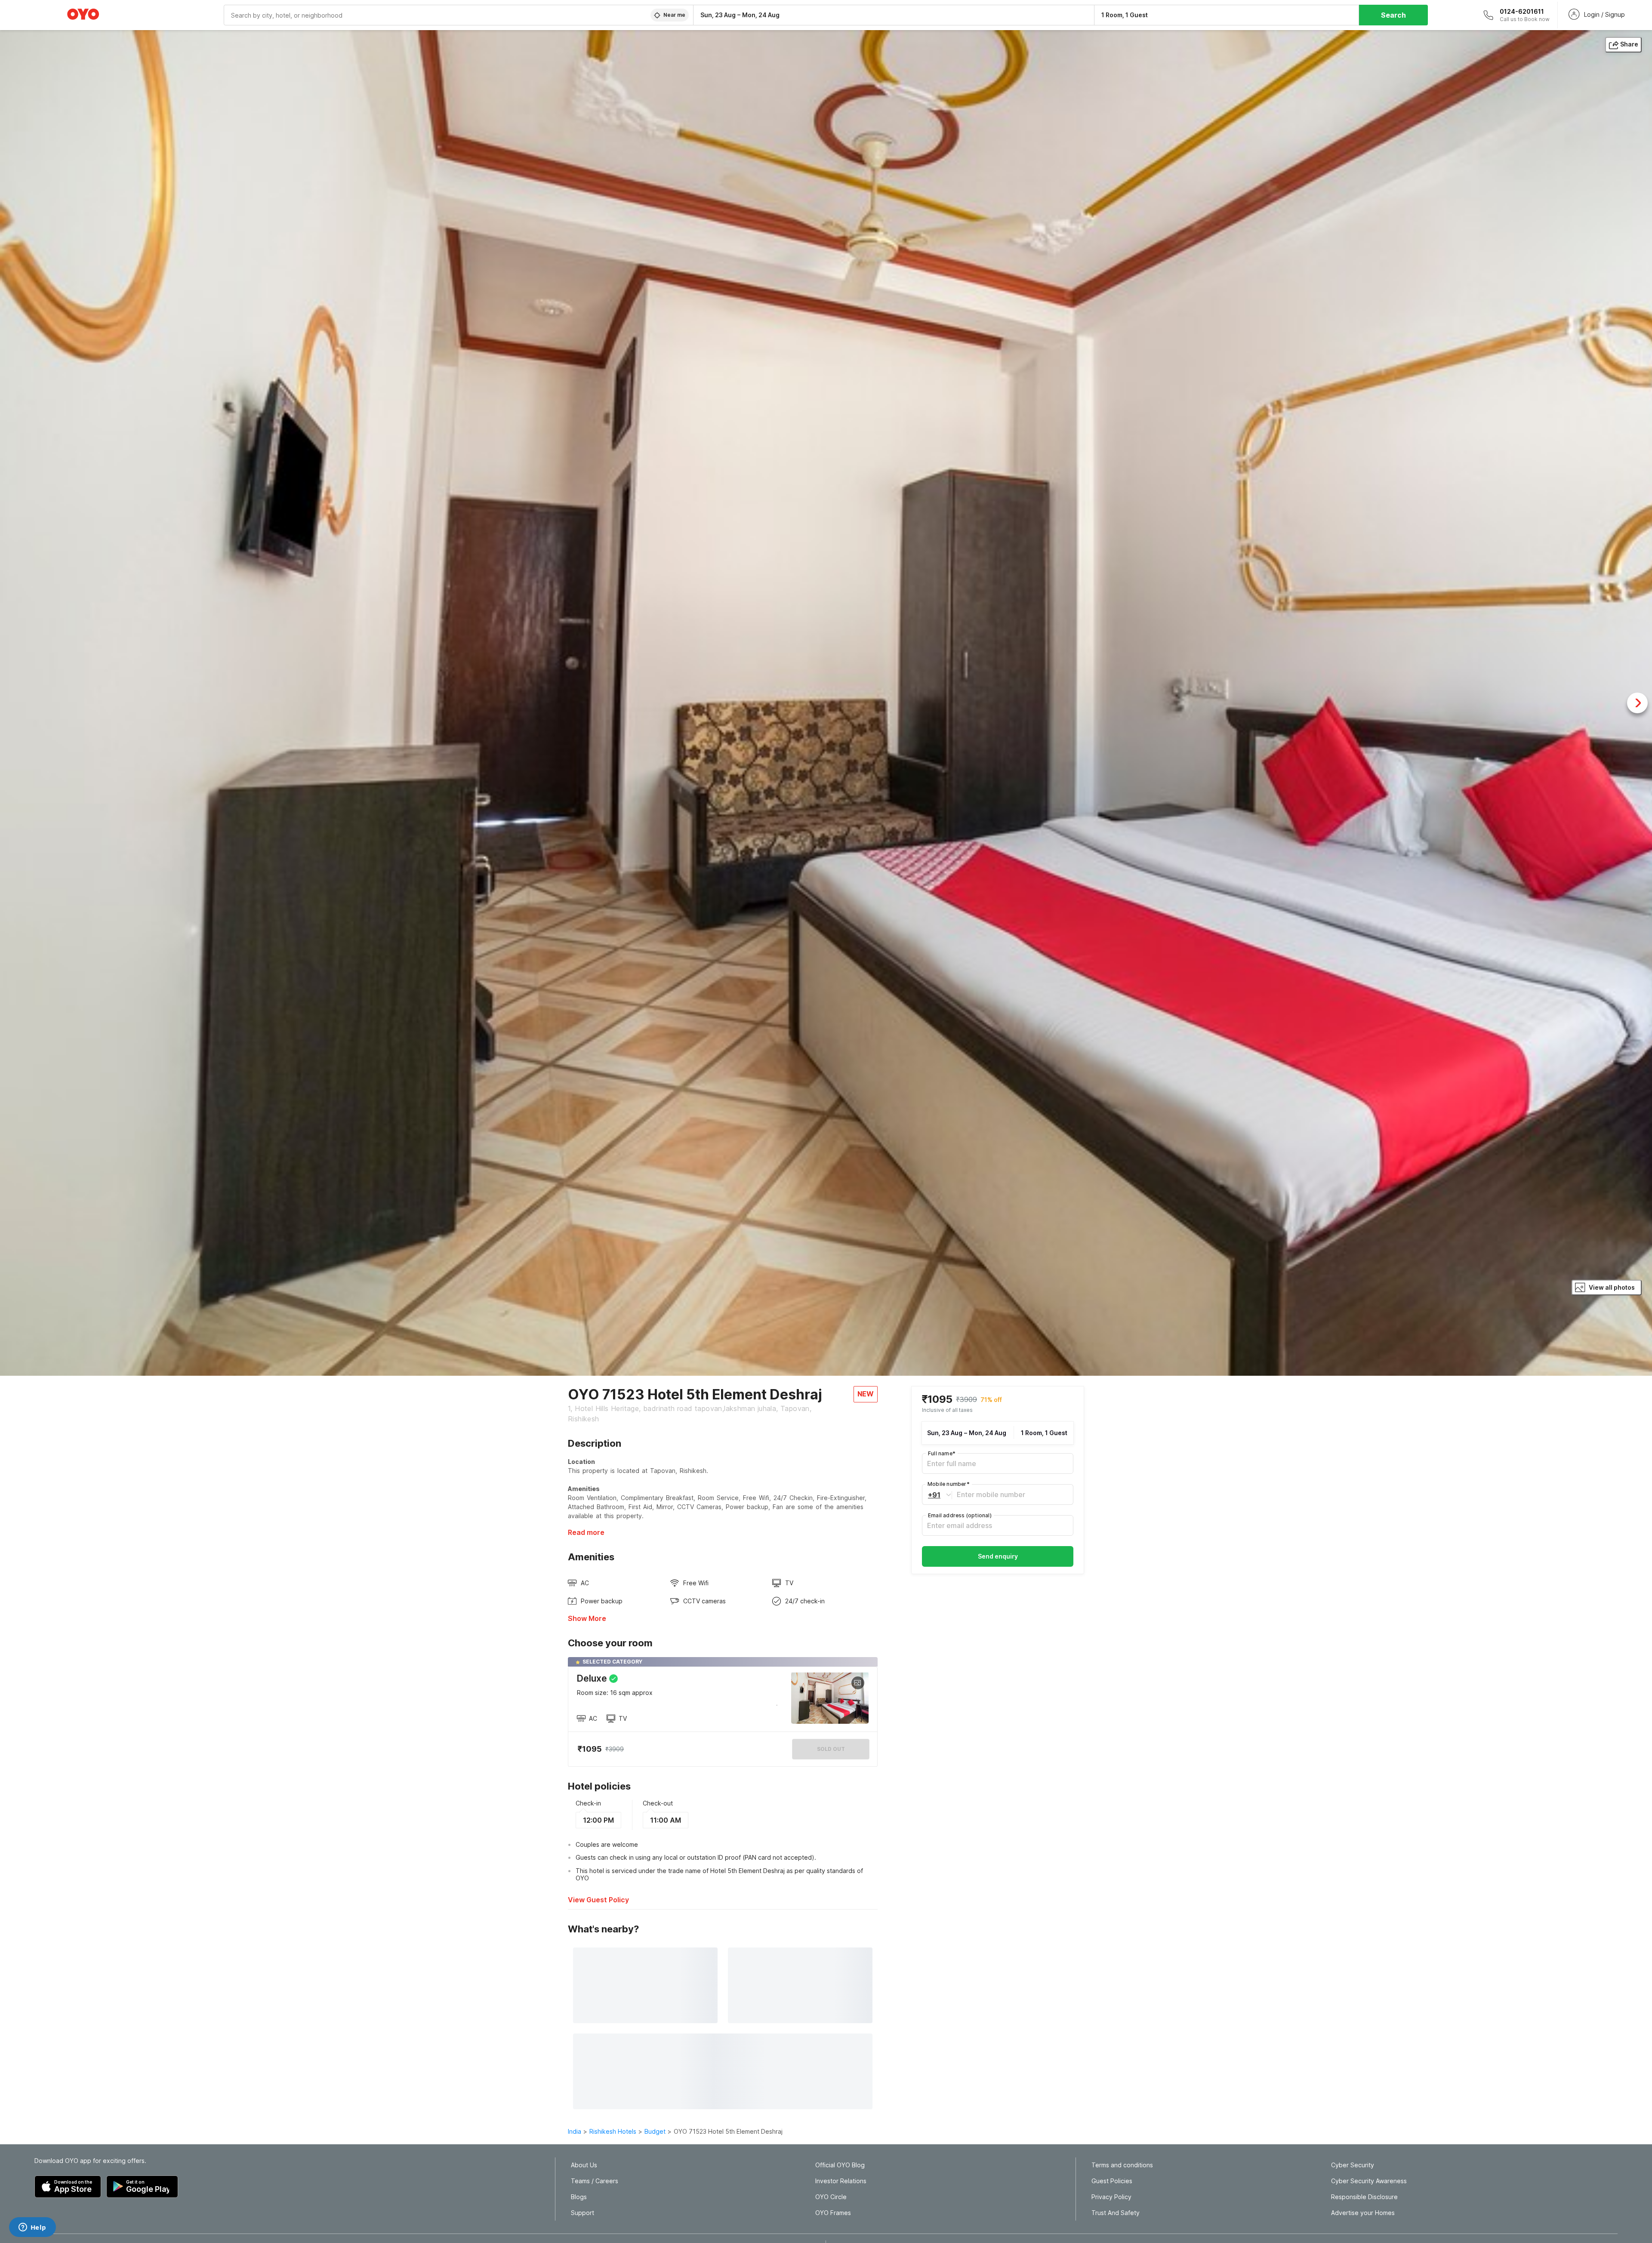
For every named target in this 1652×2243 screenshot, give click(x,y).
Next (1637, 703)
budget (655, 2131)
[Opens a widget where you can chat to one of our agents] (32, 2228)
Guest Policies (1112, 2181)
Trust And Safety (1116, 2213)
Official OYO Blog (840, 2165)
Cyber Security (1353, 2165)
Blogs (579, 2197)
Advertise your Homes (1363, 2213)
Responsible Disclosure (1364, 2197)
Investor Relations (841, 2181)
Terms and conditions (1122, 2165)
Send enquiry (998, 1556)
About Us (584, 2165)
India (575, 2131)
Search (1393, 15)
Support (583, 2213)
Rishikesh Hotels (613, 2131)
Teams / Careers (595, 2181)
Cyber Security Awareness (1369, 2181)
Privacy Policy (1111, 2197)
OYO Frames (833, 2213)
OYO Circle (831, 2197)
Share (1629, 44)
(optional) (960, 1515)
